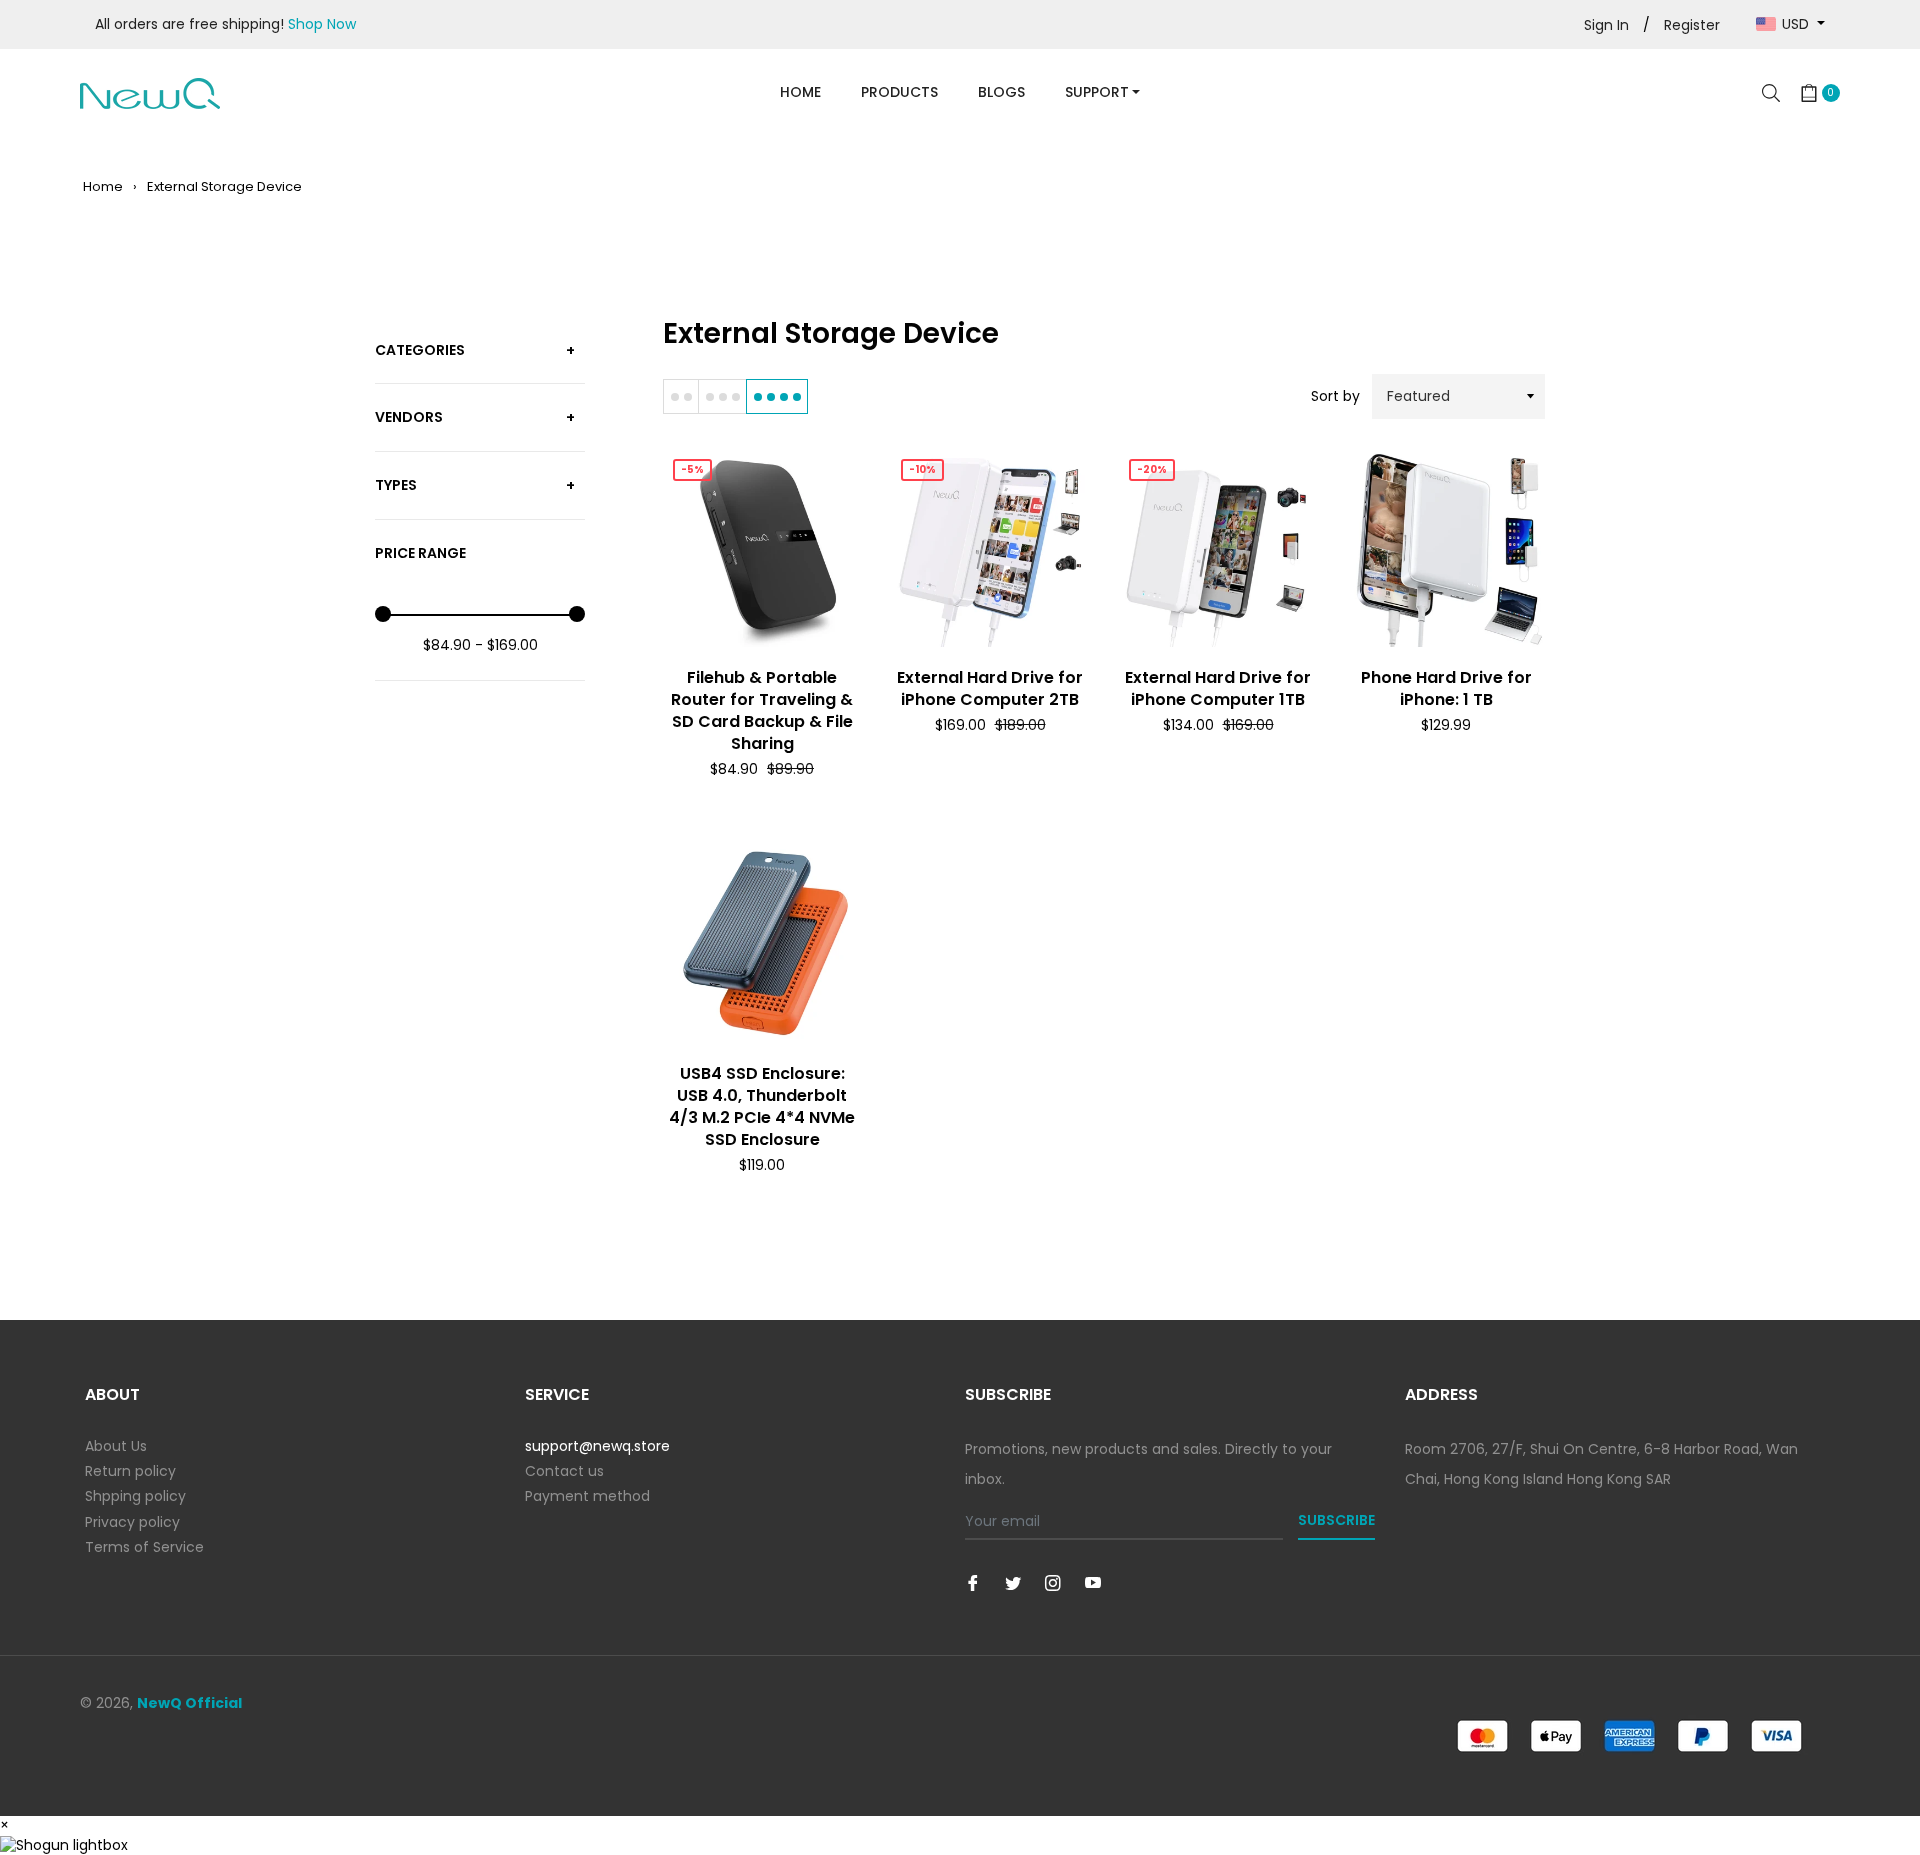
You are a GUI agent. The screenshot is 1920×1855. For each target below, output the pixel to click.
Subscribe (1336, 1520)
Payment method (587, 1496)
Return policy (130, 1471)
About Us (116, 1446)
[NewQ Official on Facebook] (973, 1582)
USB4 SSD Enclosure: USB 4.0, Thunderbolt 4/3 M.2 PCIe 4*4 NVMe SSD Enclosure (762, 1106)
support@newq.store (597, 1446)
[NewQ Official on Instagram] (1053, 1582)
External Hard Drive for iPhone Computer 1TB (1218, 688)
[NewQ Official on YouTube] (1093, 1582)
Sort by (1335, 396)
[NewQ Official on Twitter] (1013, 1582)
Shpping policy (135, 1496)
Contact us (564, 1471)
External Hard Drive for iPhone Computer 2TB (990, 688)
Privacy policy (132, 1522)
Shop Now (322, 24)
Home (103, 186)
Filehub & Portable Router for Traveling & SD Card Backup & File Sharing (762, 710)
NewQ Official (189, 1703)
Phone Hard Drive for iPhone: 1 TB (1446, 688)
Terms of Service (144, 1547)
